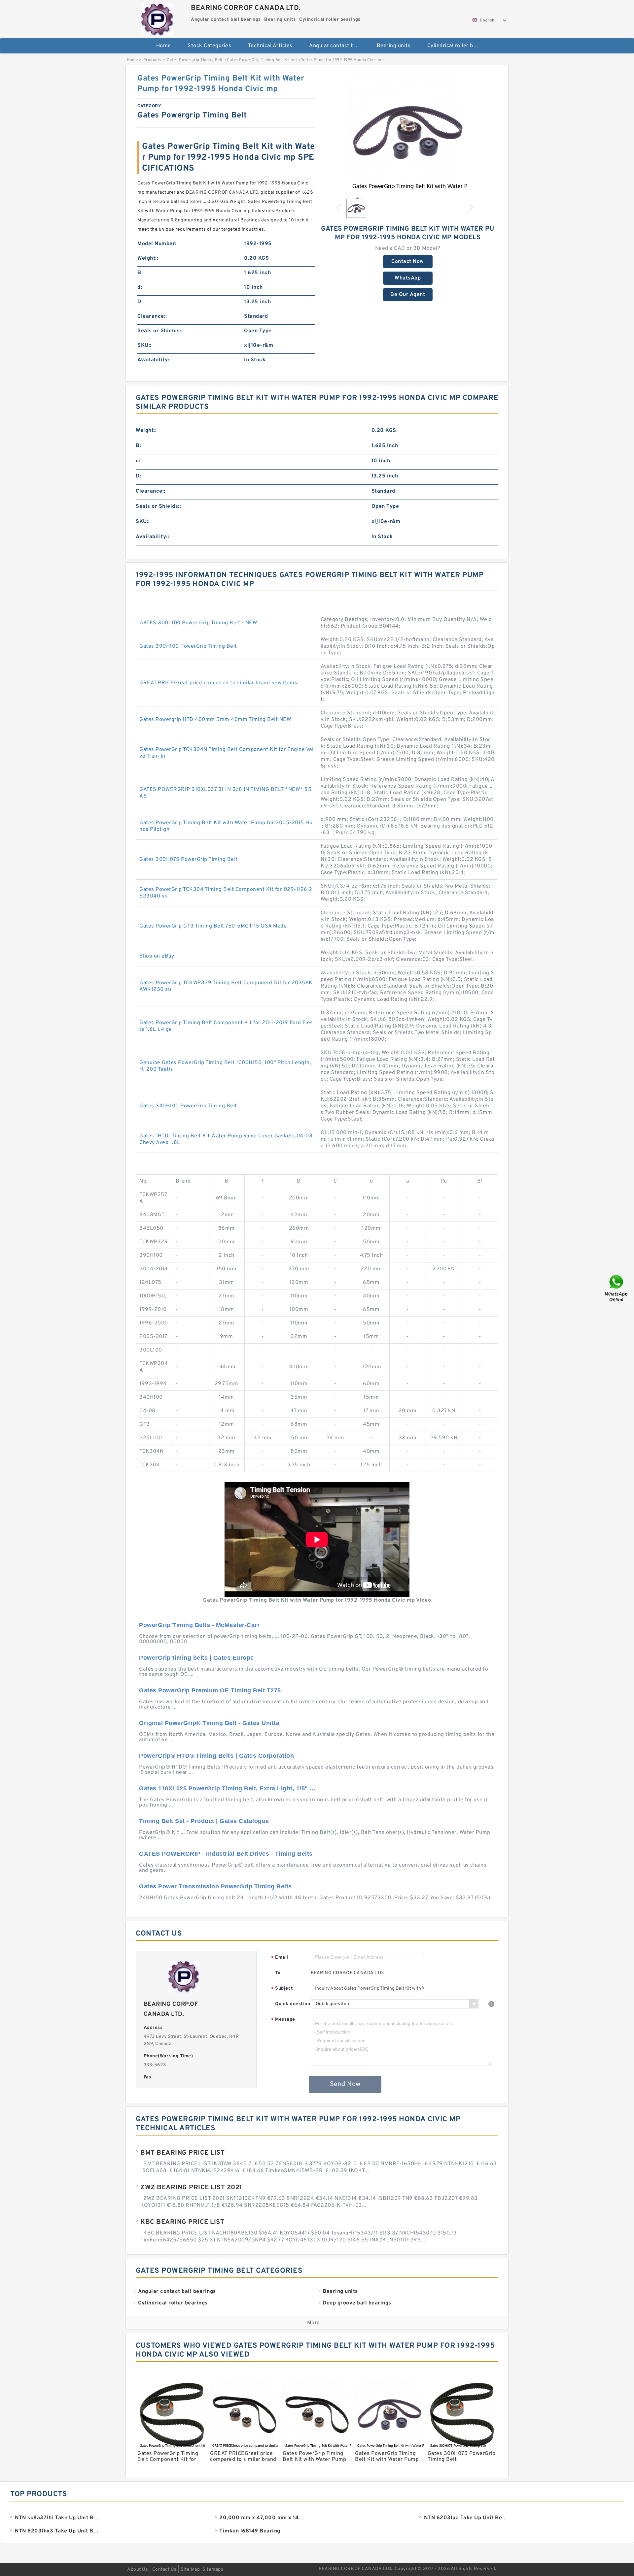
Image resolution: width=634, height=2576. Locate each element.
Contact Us (164, 2570)
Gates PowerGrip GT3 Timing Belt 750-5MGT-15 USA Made (213, 926)
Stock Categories (209, 46)
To (278, 1973)
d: (140, 287)
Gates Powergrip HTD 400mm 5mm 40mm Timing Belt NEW (215, 720)
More (314, 2323)
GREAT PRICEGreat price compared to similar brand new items (218, 683)
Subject (282, 1989)
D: (140, 302)
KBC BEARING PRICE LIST (182, 2222)
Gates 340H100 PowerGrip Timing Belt (188, 1106)
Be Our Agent (408, 295)
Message (283, 2020)
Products (152, 60)
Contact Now (408, 262)
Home (164, 46)
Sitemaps (213, 2570)
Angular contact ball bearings (338, 46)
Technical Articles (270, 46)
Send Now (345, 2084)
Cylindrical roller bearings (457, 46)
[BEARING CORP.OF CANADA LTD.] (157, 18)
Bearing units (394, 46)
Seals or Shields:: (160, 331)
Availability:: (154, 360)
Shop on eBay (157, 956)
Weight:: (148, 258)
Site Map (190, 2570)
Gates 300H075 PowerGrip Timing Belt (189, 860)
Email (280, 1958)
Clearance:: (152, 316)
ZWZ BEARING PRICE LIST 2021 (191, 2188)
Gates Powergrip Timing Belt (195, 60)
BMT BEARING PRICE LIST (182, 2153)
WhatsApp (408, 278)
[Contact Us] (617, 1288)
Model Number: (157, 244)
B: (140, 273)
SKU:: (144, 345)
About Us (138, 2570)
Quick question (293, 2004)
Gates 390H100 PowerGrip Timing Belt (188, 646)
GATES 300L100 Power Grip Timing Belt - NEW (198, 623)
